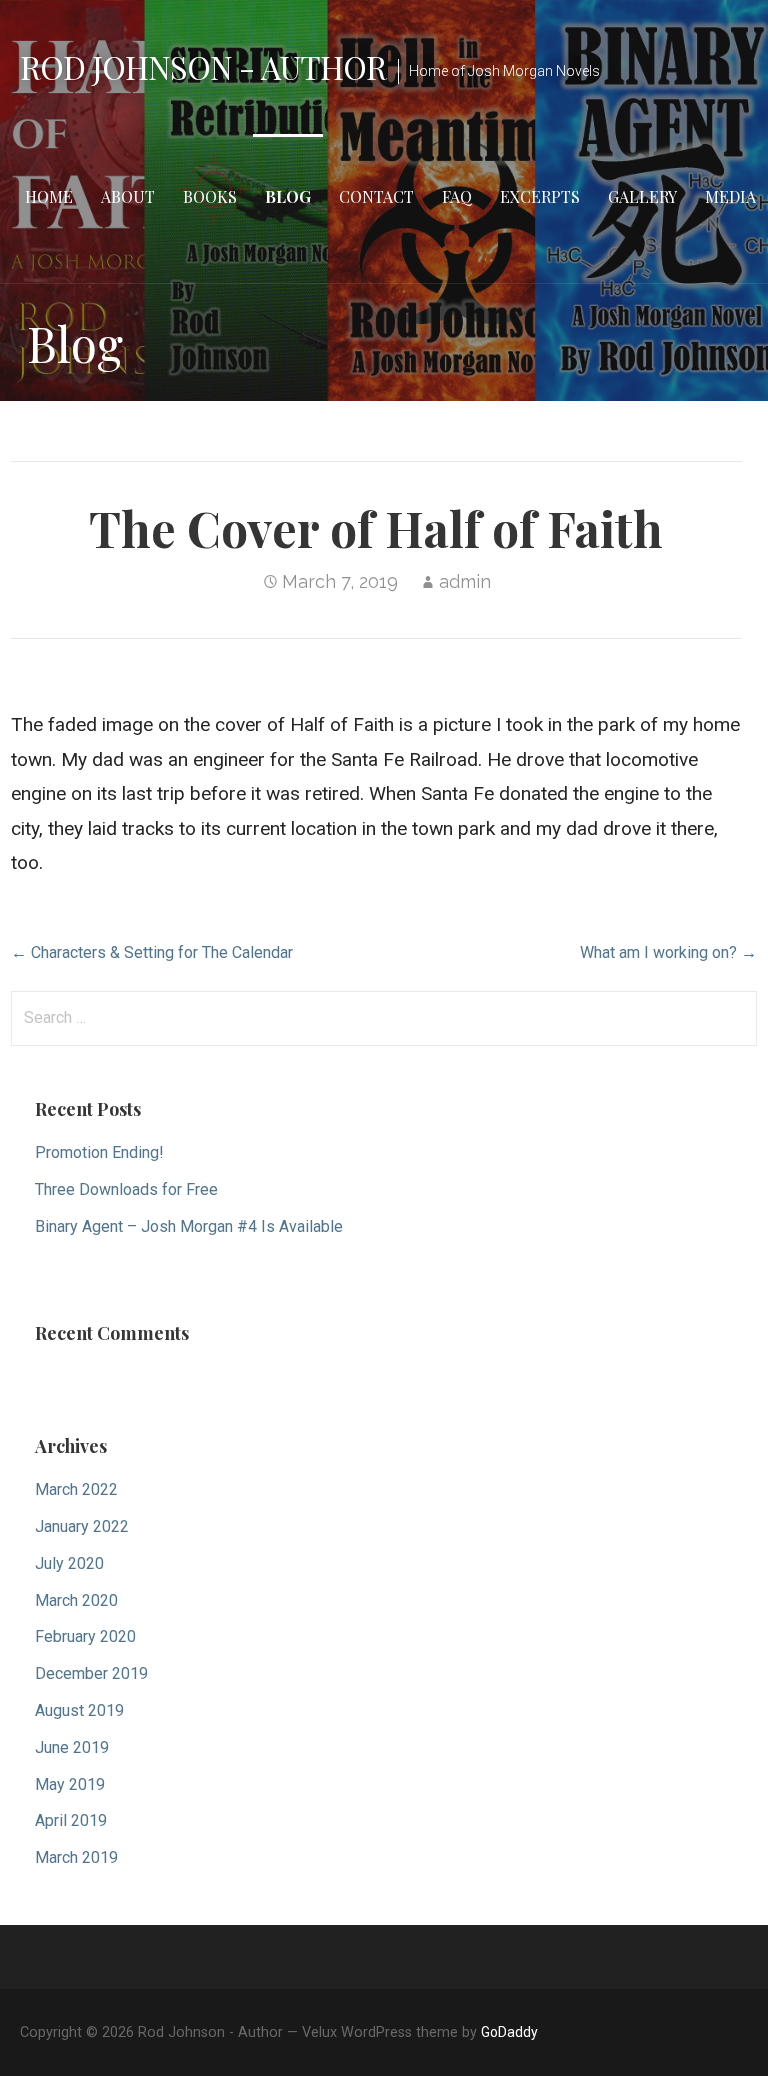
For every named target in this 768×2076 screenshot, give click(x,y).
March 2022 (76, 1489)
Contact (376, 196)
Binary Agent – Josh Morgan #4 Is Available (189, 1226)
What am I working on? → (668, 952)
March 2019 (76, 1857)
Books (210, 196)
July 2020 (69, 1563)
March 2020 (76, 1600)
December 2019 (91, 1673)
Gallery (642, 196)
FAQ (457, 196)
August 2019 (79, 1710)
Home (49, 196)
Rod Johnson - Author (203, 66)
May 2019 (70, 1784)
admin (465, 581)
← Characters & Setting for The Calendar (152, 952)
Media (730, 196)
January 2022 (82, 1526)
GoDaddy (509, 2032)
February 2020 (85, 1636)
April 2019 (71, 1820)
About (128, 196)
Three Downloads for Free (126, 1189)
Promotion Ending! (99, 1152)
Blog (288, 196)
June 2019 (72, 1747)
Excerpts (540, 196)
